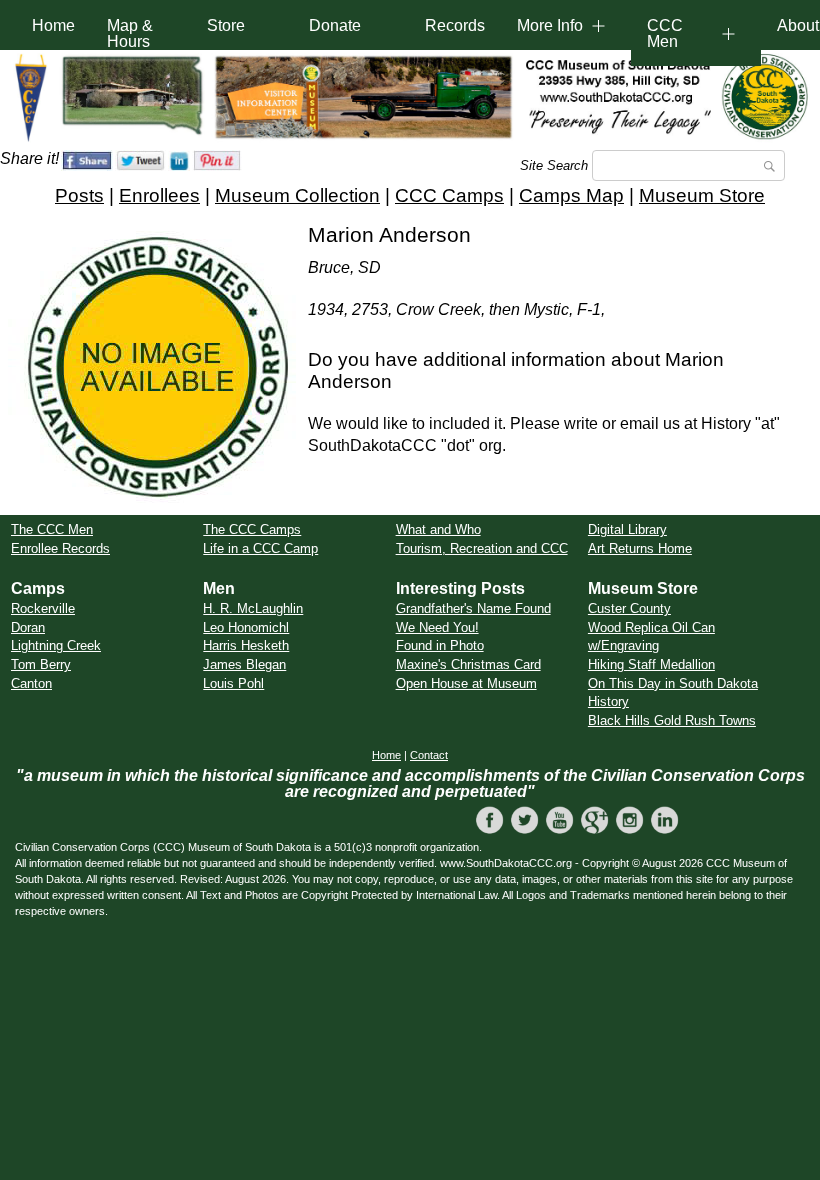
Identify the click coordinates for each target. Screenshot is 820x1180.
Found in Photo (440, 645)
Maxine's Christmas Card (468, 664)
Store (226, 25)
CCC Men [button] (665, 33)
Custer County (629, 608)
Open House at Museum (466, 683)
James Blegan (244, 664)
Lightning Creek (56, 645)
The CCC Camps (252, 529)
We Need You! (437, 627)
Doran (28, 627)
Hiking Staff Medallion (651, 664)
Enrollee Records (60, 548)
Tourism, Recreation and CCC (482, 548)
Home (53, 25)
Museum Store (702, 195)
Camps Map (571, 195)
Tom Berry (41, 664)
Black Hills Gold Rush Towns (672, 720)
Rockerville (43, 608)
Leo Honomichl (246, 627)
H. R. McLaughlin (253, 608)
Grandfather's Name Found (473, 608)
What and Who (438, 529)
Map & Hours (130, 33)
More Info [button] (550, 25)
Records (455, 25)
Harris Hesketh (246, 645)
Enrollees (159, 195)
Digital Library (627, 529)
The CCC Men (52, 529)
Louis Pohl (233, 683)
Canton (31, 683)
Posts (79, 195)
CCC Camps (449, 195)
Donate (335, 25)
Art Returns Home (640, 548)
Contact (429, 755)
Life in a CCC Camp (260, 548)
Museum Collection (297, 195)
